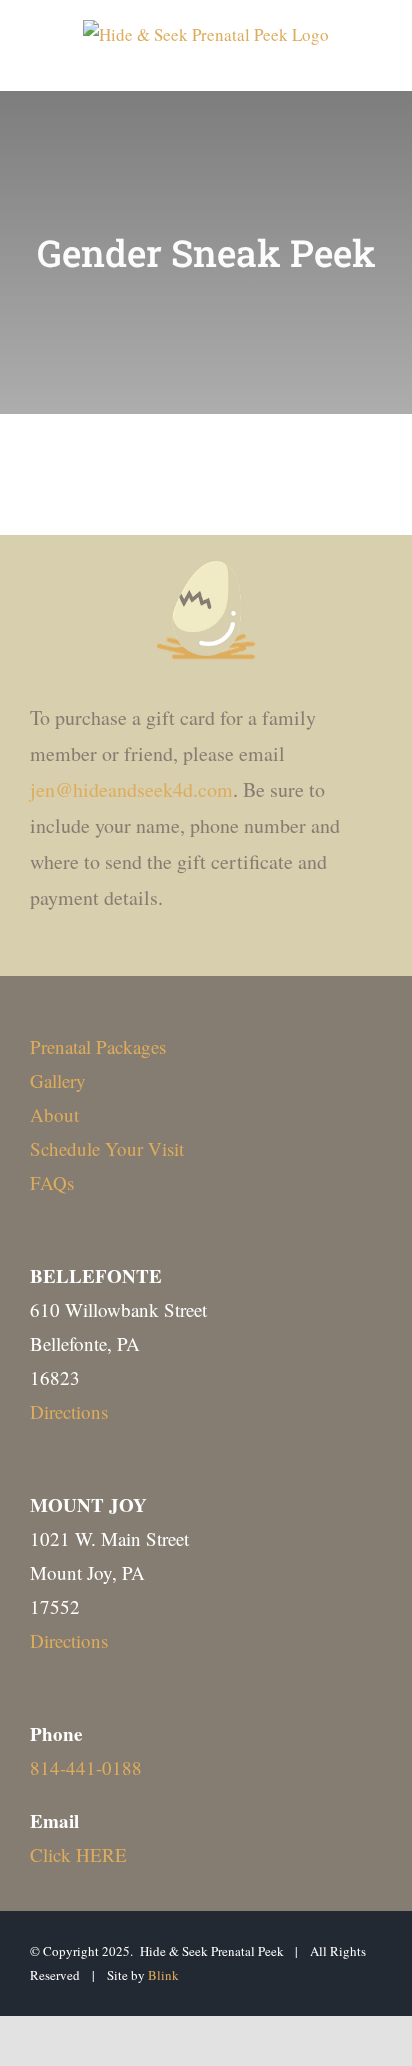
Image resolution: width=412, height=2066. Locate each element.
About (54, 1114)
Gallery (58, 1080)
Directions (69, 1411)
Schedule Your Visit (107, 1148)
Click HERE (78, 1854)
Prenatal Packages (98, 1046)
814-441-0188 (86, 1767)
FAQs (52, 1182)
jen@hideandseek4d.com (131, 789)
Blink (163, 1975)
